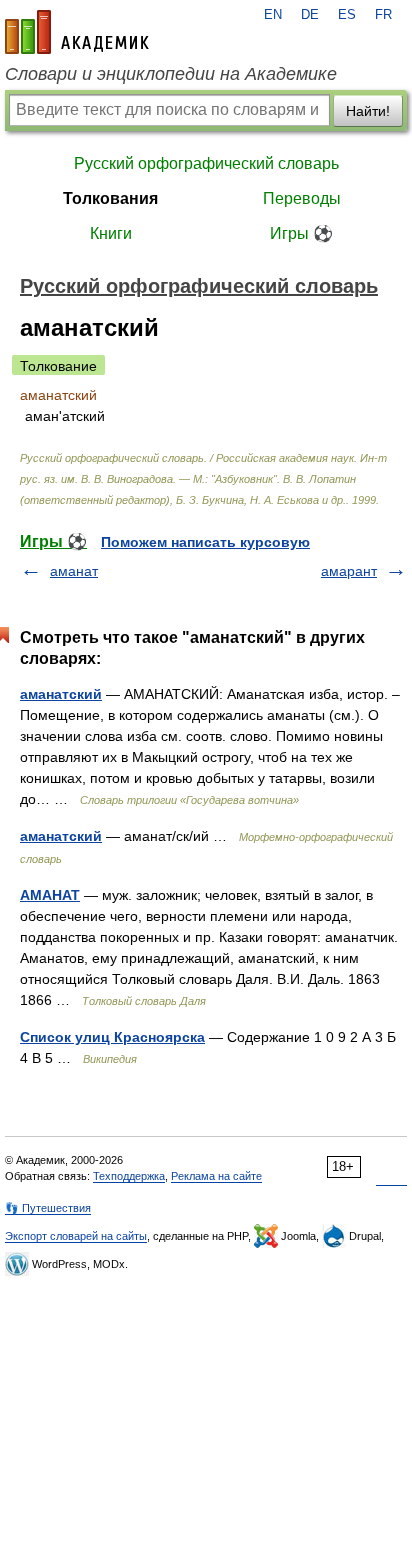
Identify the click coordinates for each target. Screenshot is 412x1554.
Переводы (302, 198)
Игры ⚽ (301, 233)
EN (273, 15)
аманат (74, 571)
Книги (111, 233)
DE (310, 15)
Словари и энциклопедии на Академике (171, 74)
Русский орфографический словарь (206, 163)
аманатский (61, 694)
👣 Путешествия (48, 1208)
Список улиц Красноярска (112, 1037)
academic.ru (77, 32)
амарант (349, 571)
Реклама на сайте (216, 1176)
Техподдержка (129, 1176)
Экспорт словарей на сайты (76, 1236)
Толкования (110, 198)
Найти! (368, 111)
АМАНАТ (50, 895)
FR (383, 15)
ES (347, 15)
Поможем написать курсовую (205, 542)
